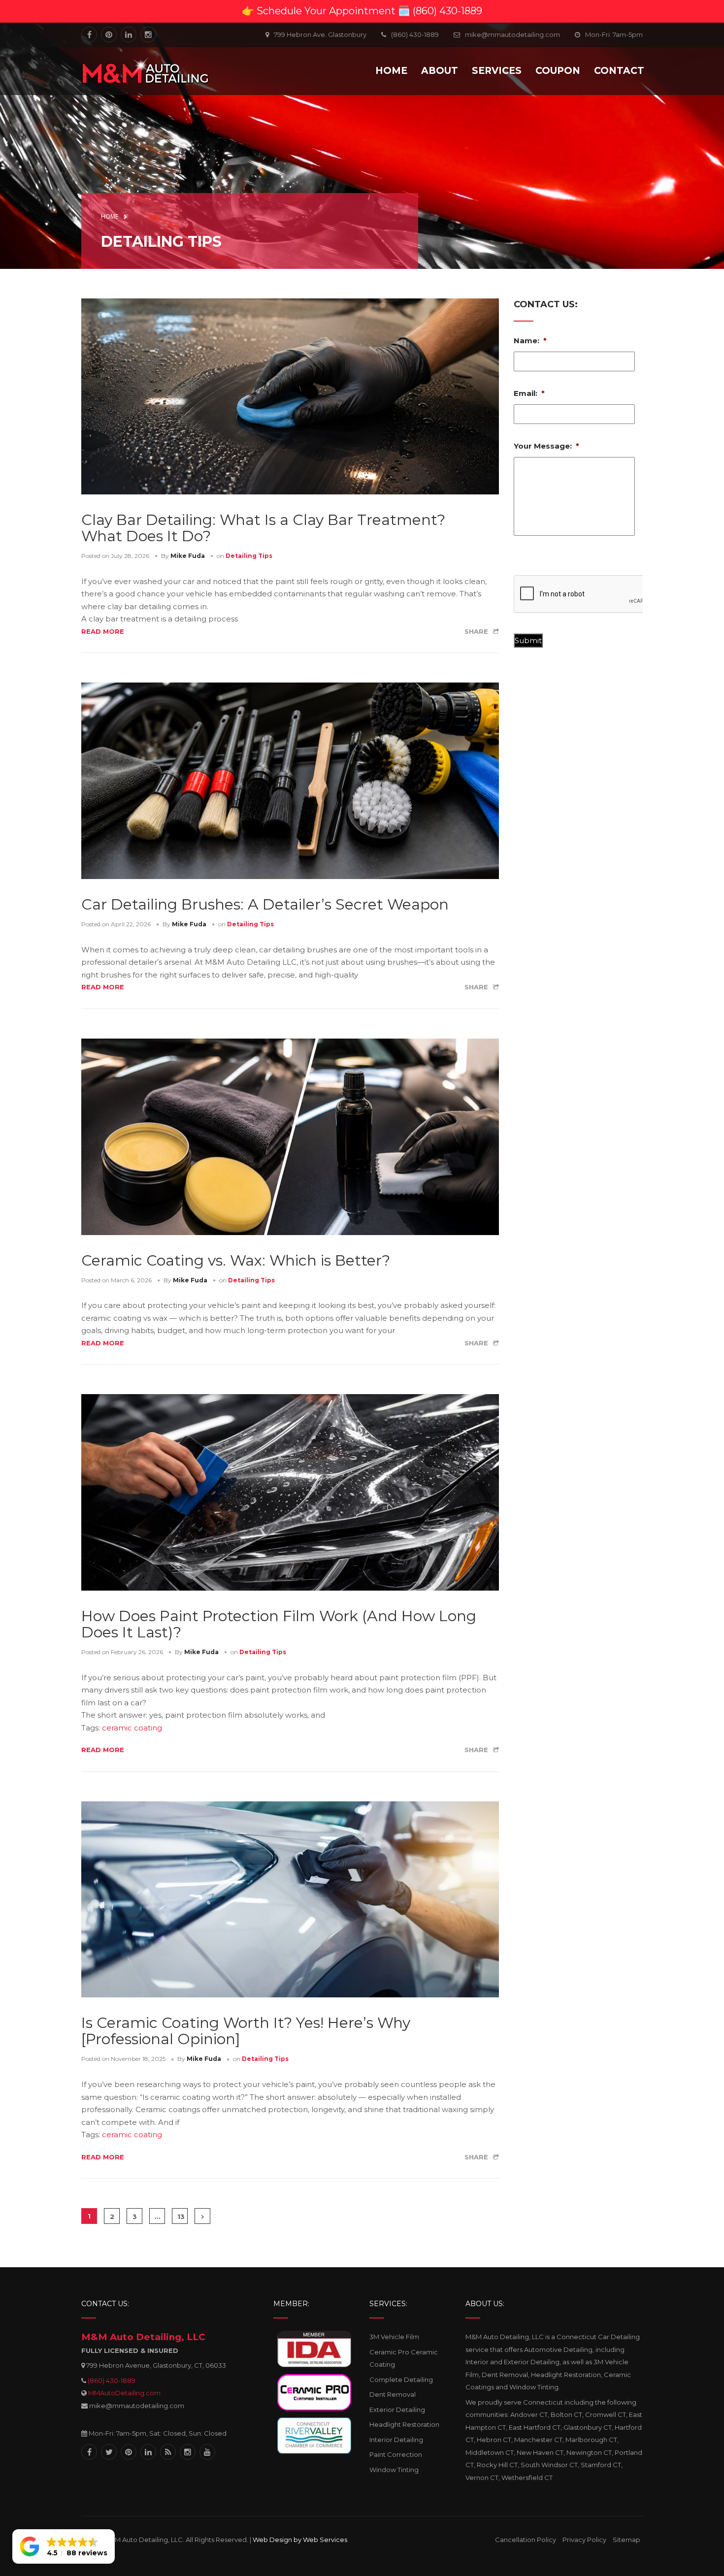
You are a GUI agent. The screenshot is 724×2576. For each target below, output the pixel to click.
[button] (64, 2546)
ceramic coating (132, 1728)
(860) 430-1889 (112, 2380)
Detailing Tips (249, 556)
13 (181, 2217)
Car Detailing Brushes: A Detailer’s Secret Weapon (265, 904)
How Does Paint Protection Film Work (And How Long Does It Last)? (279, 1624)
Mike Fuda (188, 556)
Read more (103, 631)
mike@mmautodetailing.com (512, 34)
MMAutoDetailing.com (124, 2393)
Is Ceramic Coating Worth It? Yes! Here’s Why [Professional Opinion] (246, 2031)
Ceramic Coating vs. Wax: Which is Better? (236, 1260)
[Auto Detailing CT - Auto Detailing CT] (145, 70)
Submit (528, 640)
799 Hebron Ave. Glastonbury (320, 34)
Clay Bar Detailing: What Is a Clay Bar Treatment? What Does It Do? (263, 528)
